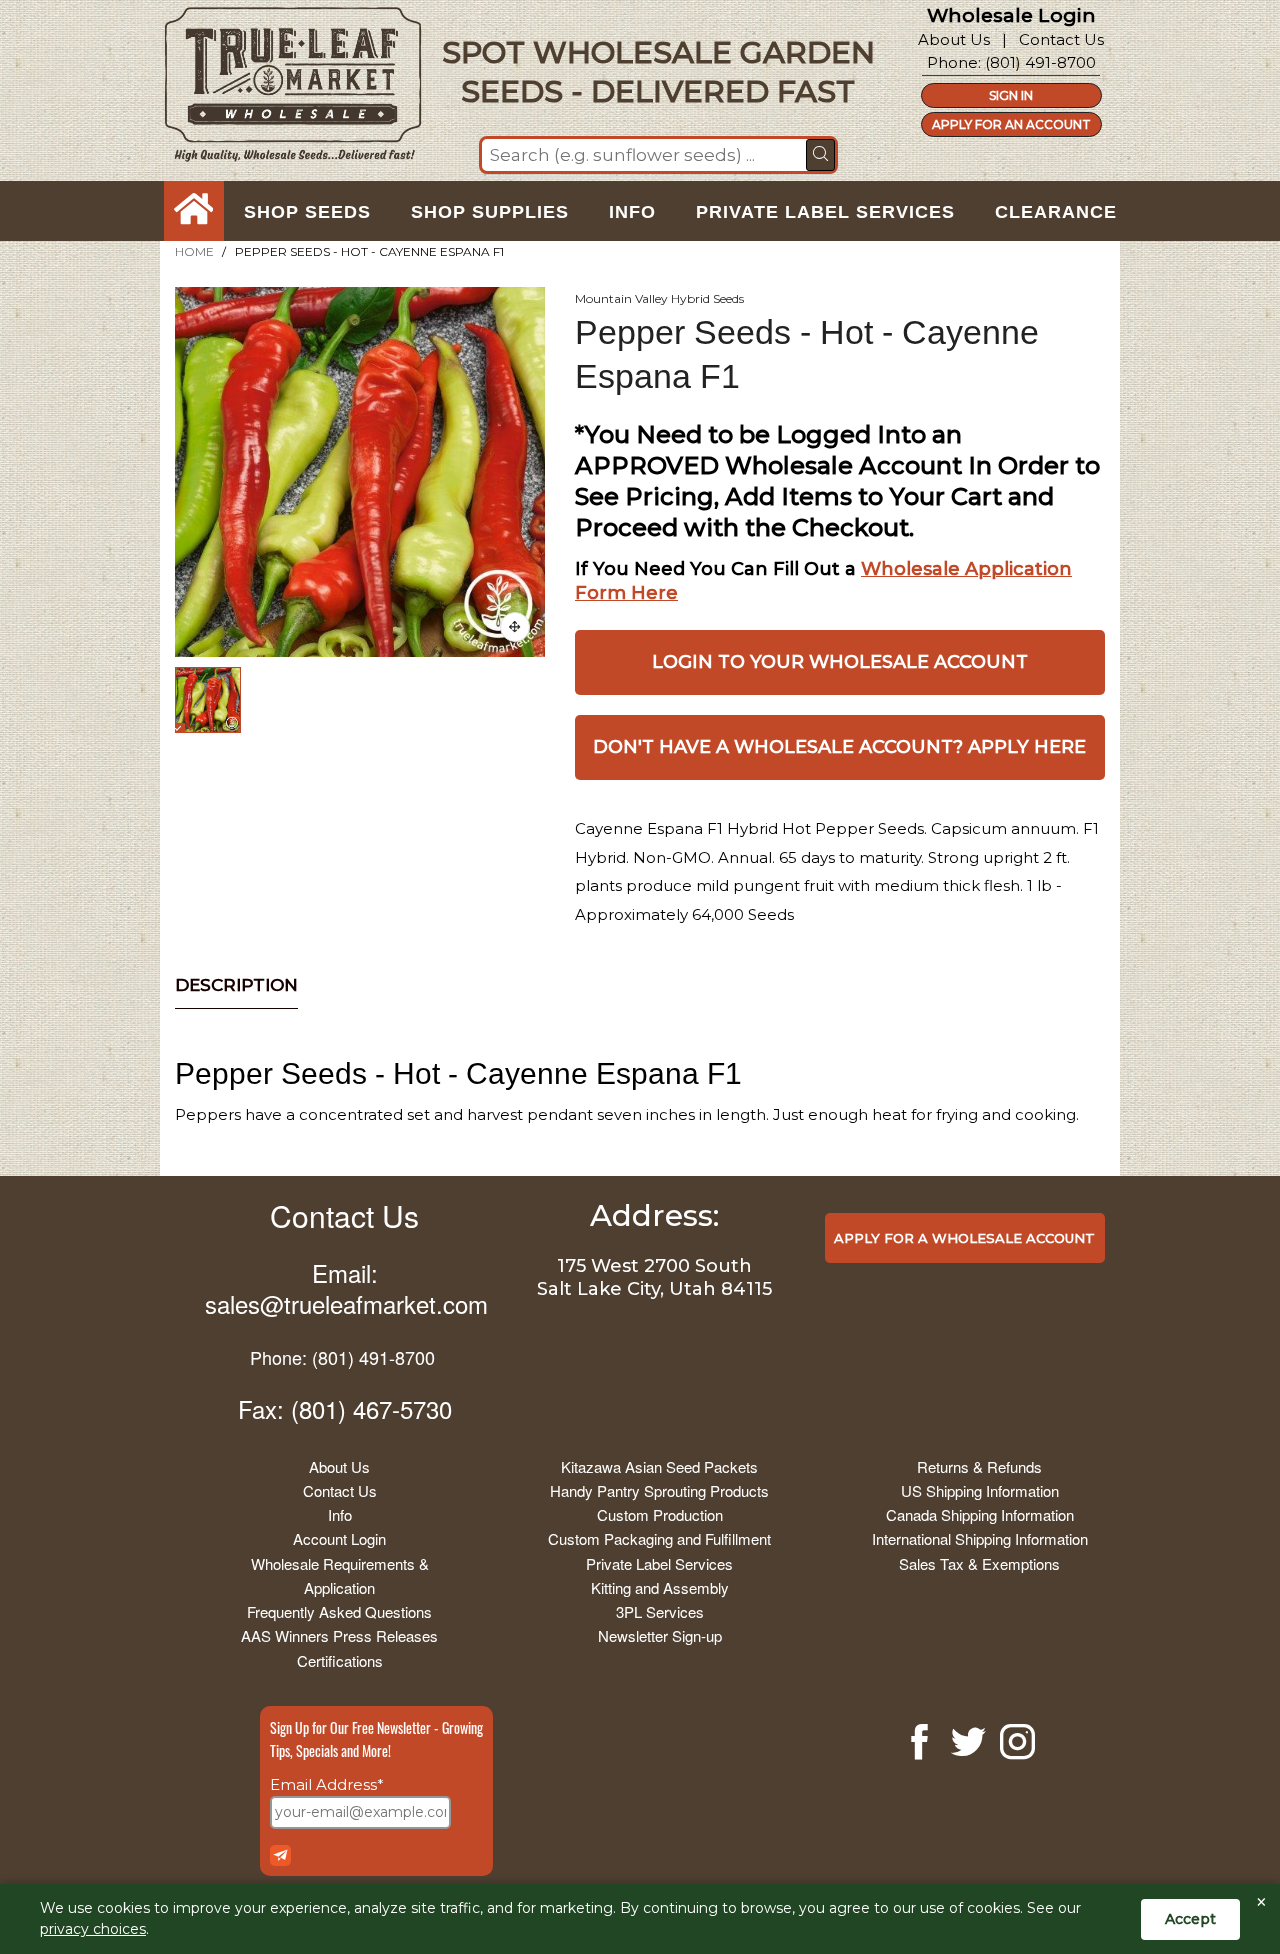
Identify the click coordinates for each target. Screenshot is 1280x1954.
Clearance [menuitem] (1056, 212)
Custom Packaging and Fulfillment (659, 1538)
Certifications (340, 1660)
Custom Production (660, 1514)
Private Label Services (659, 1563)
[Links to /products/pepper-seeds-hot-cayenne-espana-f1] (515, 627)
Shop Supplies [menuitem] (490, 212)
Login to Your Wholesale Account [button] (840, 662)
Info (340, 1514)
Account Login (339, 1538)
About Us (954, 39)
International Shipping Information (980, 1538)
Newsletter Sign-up (660, 1635)
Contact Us (1061, 39)
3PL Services (660, 1611)
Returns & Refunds (979, 1466)
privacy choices (93, 1929)
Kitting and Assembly (660, 1587)
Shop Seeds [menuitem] (307, 212)
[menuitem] (194, 212)
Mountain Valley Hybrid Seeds (659, 298)
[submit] (820, 155)
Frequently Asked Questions (339, 1611)
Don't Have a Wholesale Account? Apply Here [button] (839, 747)
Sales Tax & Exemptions (979, 1563)
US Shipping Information (980, 1490)
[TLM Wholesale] (280, 89)
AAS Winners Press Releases (339, 1635)
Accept (1190, 1919)
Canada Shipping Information (980, 1514)
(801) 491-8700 (1040, 62)
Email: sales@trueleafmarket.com (346, 1288)
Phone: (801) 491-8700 (342, 1357)
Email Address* (327, 1784)
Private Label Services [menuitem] (825, 212)
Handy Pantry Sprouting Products (659, 1490)
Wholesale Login (1011, 15)
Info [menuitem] (632, 212)
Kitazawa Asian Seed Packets (659, 1466)
